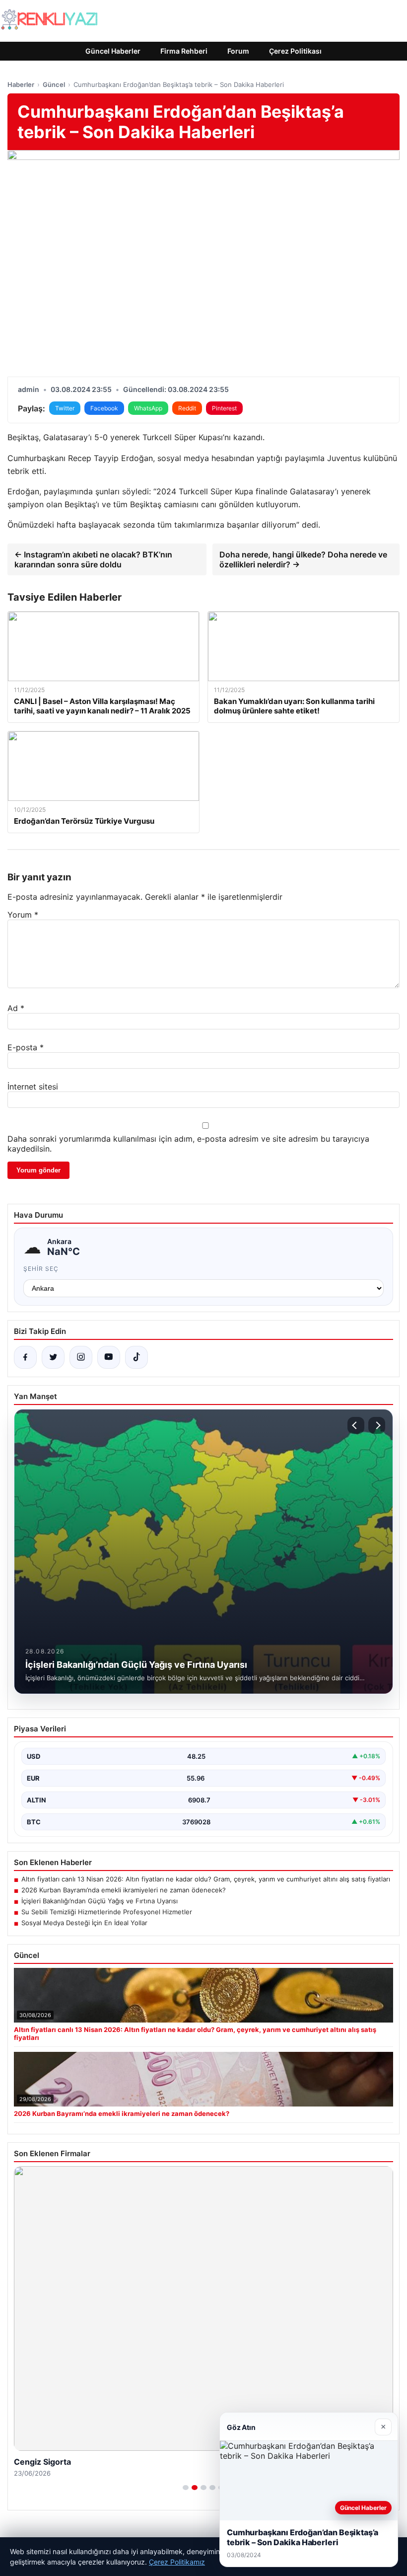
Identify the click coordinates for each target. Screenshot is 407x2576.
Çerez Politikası (295, 51)
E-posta (26, 1047)
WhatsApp (148, 408)
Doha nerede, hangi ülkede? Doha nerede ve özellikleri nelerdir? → (303, 559)
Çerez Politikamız (177, 2562)
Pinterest (224, 408)
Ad (16, 1008)
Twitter (65, 408)
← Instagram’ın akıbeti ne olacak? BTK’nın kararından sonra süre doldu (93, 559)
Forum (238, 51)
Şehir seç (41, 1269)
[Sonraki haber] (377, 1425)
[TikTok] (136, 1357)
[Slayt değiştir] (186, 2488)
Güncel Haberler (113, 51)
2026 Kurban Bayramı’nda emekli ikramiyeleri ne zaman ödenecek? (124, 1890)
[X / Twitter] (53, 1357)
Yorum (23, 915)
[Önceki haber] (356, 1425)
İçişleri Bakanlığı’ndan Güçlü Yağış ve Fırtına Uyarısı (100, 1901)
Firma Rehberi (184, 51)
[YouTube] (109, 1357)
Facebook (104, 408)
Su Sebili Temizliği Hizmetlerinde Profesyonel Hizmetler (107, 1912)
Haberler (21, 84)
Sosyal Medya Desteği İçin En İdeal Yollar (84, 1923)
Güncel (54, 84)
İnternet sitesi (33, 1087)
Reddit (187, 408)
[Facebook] (25, 1357)
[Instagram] (81, 1357)
